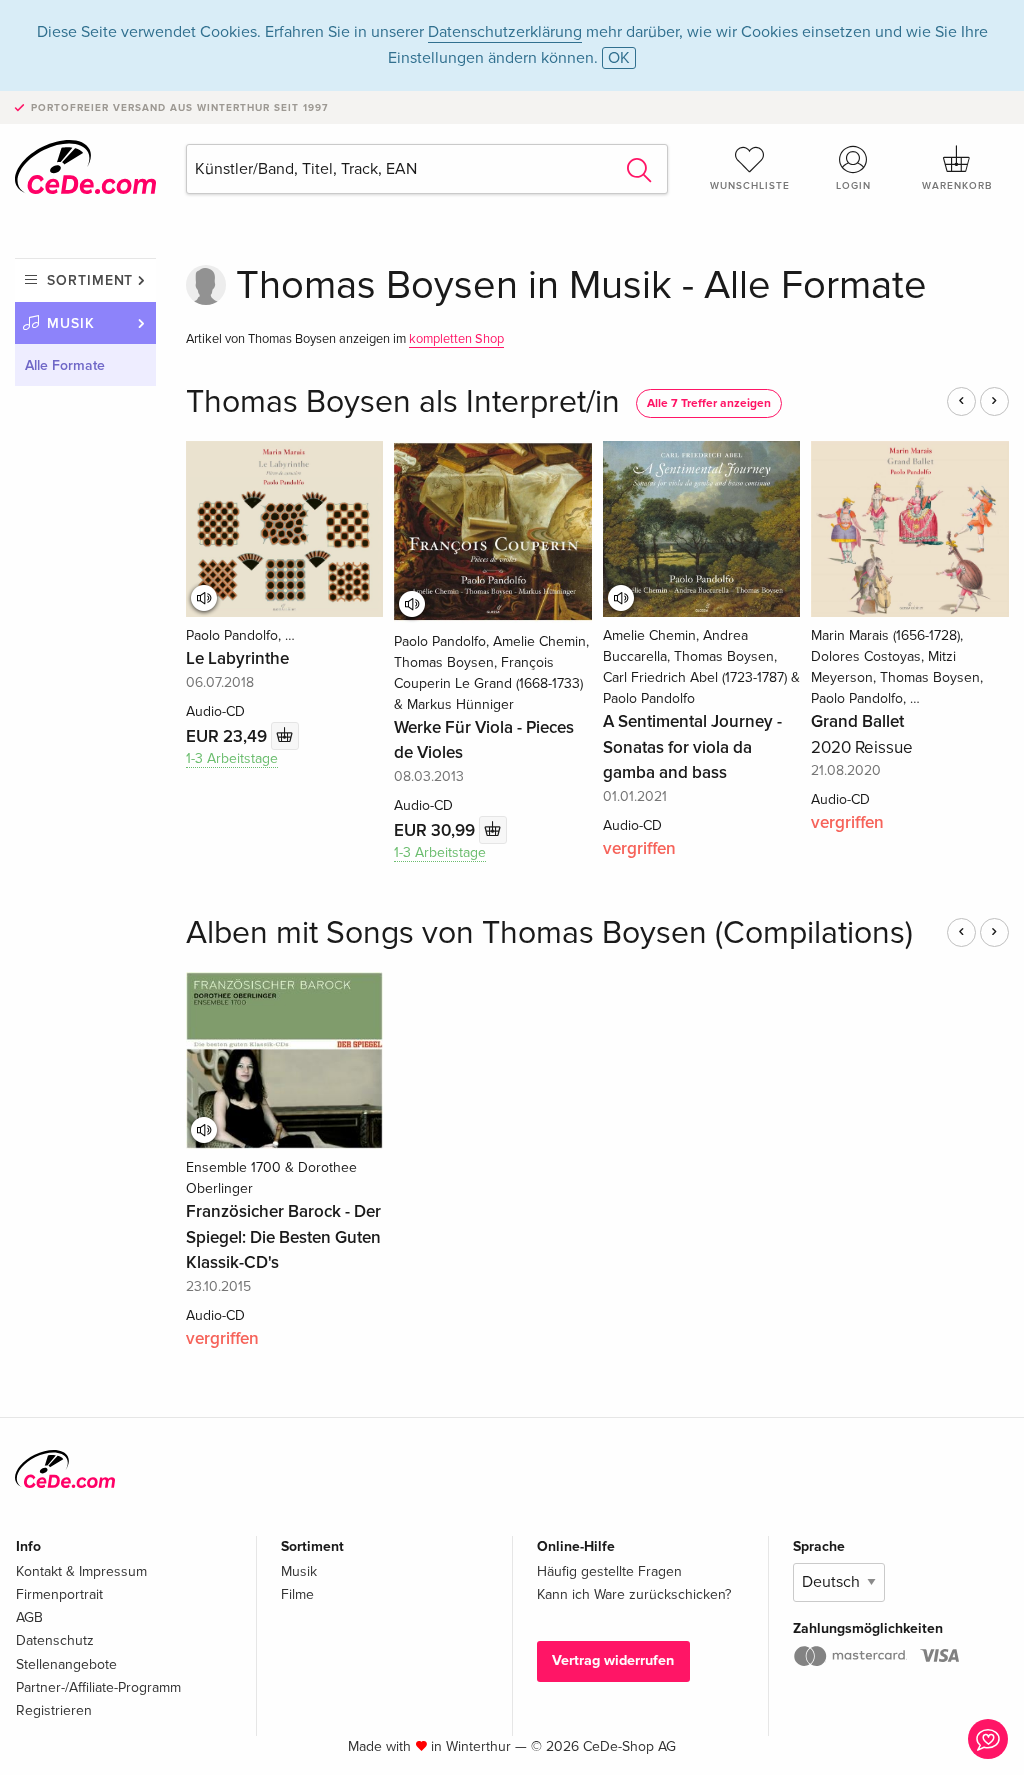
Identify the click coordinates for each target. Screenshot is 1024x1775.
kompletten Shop (456, 339)
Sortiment (90, 280)
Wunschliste (750, 186)
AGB (29, 1617)
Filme (297, 1594)
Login (853, 186)
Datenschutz (55, 1640)
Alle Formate (65, 365)
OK (619, 58)
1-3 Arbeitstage (232, 758)
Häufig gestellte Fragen (609, 1571)
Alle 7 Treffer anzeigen (709, 403)
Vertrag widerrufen (613, 1660)
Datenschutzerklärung (505, 32)
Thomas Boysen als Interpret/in (403, 402)
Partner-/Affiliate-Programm (98, 1687)
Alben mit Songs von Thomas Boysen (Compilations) (549, 933)
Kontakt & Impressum (81, 1571)
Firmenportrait (59, 1594)
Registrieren (54, 1710)
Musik (71, 323)
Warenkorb (957, 186)
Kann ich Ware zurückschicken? (634, 1594)
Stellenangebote (66, 1664)
